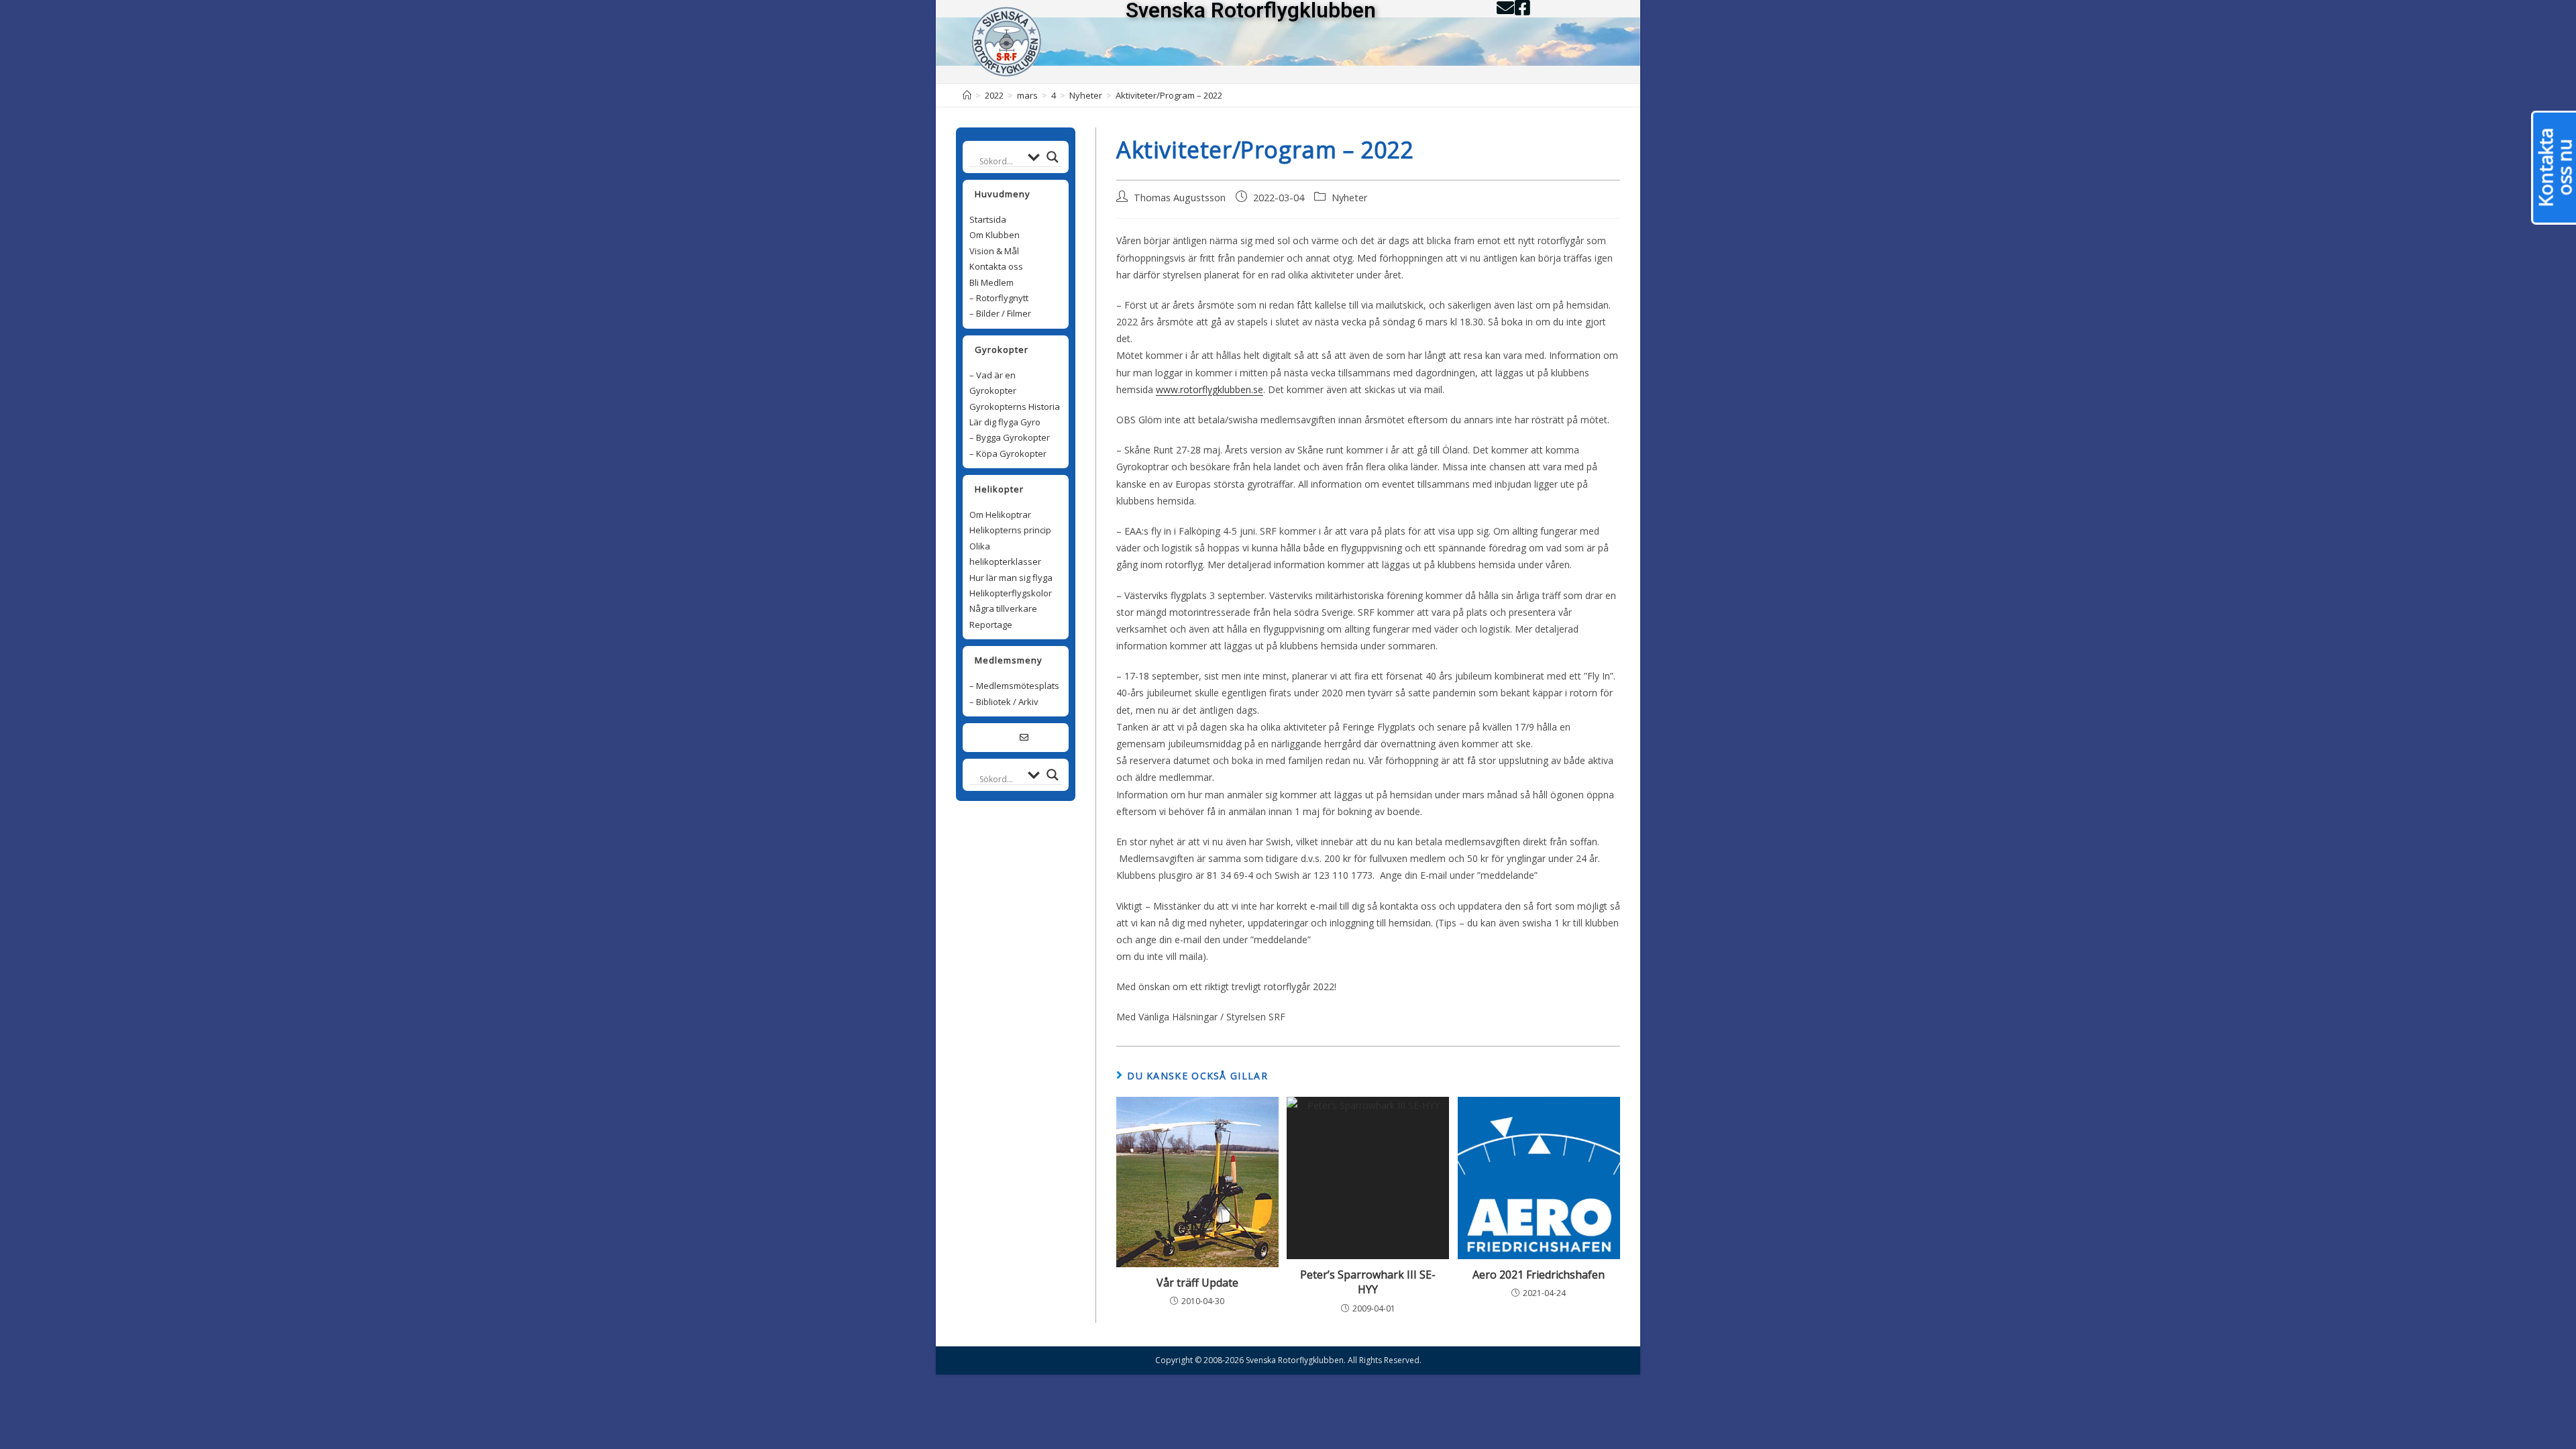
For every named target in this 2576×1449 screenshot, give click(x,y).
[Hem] (967, 95)
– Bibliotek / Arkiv (1004, 702)
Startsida (988, 219)
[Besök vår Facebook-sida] (1007, 737)
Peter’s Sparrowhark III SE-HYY (1368, 1282)
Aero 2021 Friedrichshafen (1539, 1275)
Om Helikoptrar (1000, 515)
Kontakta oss (996, 266)
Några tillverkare (1003, 608)
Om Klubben (995, 235)
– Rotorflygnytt (999, 298)
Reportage (991, 625)
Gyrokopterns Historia (1015, 407)
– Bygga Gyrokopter (1010, 437)
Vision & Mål (994, 251)
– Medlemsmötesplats (1014, 686)
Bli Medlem (991, 282)
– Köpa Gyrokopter (1008, 453)
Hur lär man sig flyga (1011, 578)
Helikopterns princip (1010, 530)
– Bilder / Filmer (1000, 313)
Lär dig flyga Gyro (1005, 422)
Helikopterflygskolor (1011, 593)
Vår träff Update (1197, 1283)
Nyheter (1350, 198)
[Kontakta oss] (1024, 737)
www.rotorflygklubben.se (1210, 389)
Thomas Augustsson (1180, 198)
